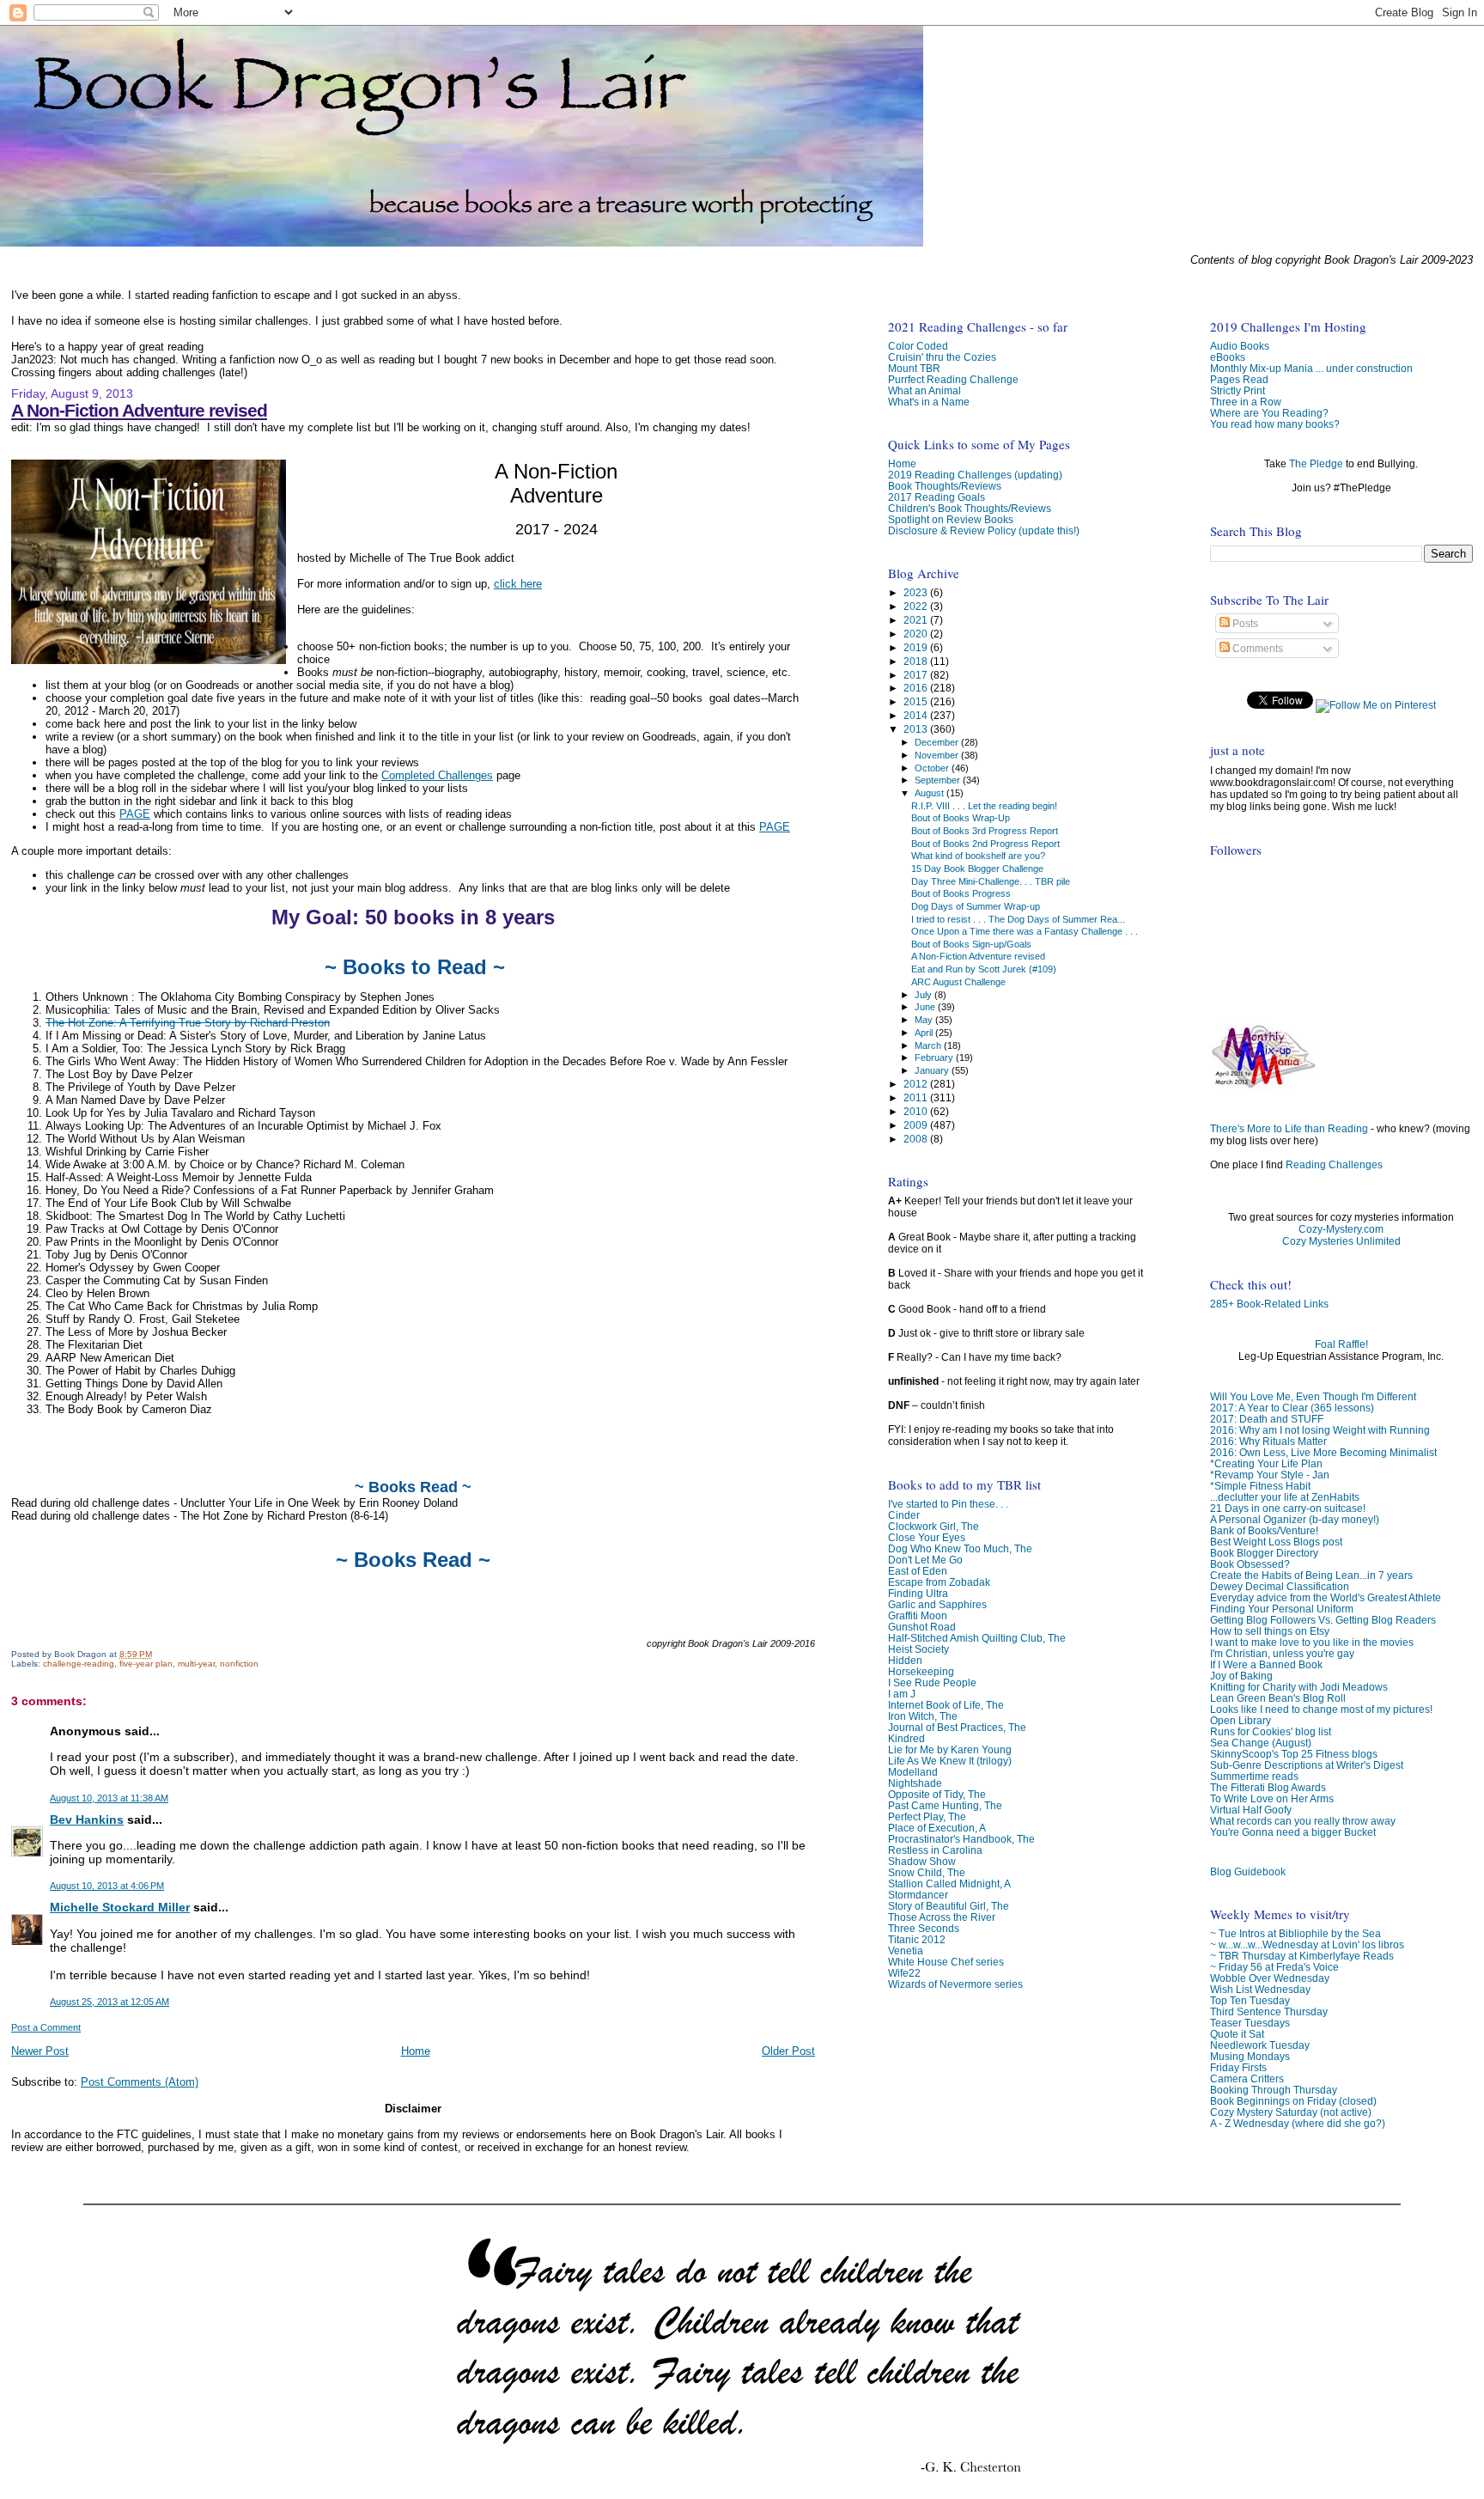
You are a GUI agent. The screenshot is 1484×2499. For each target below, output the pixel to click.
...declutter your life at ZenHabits (1285, 1497)
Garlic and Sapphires (937, 1604)
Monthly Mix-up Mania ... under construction (1311, 368)
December (938, 742)
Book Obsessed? (1250, 1564)
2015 (917, 701)
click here (518, 584)
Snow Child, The (927, 1872)
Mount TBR (914, 368)
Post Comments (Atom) (140, 2082)
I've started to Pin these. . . (948, 1504)
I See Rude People (932, 1682)
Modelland (913, 1772)
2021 (917, 620)
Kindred (906, 1738)
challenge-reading (79, 1664)
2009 (917, 1125)
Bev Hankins (87, 1819)
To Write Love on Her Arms (1272, 1798)
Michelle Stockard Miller (120, 1907)
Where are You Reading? (1269, 413)
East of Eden (918, 1571)
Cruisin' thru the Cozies (942, 357)
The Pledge (1316, 464)
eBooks (1228, 357)
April (925, 1033)
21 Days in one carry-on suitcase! (1288, 1508)
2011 (917, 1097)
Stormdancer (918, 1895)
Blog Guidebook (1248, 1871)
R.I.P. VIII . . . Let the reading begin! (984, 806)
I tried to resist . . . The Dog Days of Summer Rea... (1018, 919)
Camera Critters (1247, 2078)
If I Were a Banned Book (1266, 1664)
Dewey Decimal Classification (1280, 1586)
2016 (917, 688)
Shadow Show (922, 1861)
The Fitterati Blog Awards (1268, 1787)
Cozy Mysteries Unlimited (1341, 1241)
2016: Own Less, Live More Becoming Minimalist (1323, 1452)
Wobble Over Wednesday (1270, 1978)
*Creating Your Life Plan (1266, 1463)
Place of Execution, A (937, 1828)
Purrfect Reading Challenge (953, 379)
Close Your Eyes (927, 1537)
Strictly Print (1238, 390)
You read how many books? (1275, 424)
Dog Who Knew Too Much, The (960, 1548)
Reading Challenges (1334, 1165)
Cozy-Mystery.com (1341, 1229)
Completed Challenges (437, 775)
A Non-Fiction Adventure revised (139, 410)
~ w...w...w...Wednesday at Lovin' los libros (1307, 1944)
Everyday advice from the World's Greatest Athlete (1326, 1597)
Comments (1256, 649)
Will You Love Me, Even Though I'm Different (1313, 1396)
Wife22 (904, 1973)
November (938, 755)
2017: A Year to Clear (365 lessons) (1292, 1408)
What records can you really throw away (1303, 1821)
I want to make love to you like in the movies (1312, 1642)
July (924, 995)
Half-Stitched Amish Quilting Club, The (977, 1638)
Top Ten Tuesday (1250, 2000)
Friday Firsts (1238, 2067)
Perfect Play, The (927, 1816)
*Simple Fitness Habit (1260, 1486)
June (926, 1007)
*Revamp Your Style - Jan (1270, 1475)
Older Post (788, 2051)
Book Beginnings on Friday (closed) (1293, 2101)
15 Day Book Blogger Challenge (977, 869)
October (933, 768)
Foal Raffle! (1341, 1344)
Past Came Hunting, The (945, 1805)
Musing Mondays (1250, 2056)
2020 (917, 634)
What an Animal (924, 390)
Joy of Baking (1241, 1676)
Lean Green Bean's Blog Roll (1278, 1698)
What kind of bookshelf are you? (978, 856)
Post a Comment (46, 2027)
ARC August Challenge (958, 982)
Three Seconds (924, 1928)
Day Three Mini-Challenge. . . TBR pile (991, 881)
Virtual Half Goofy (1251, 1810)
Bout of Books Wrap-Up (961, 818)
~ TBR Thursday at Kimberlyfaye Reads (1302, 1956)
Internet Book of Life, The (946, 1705)
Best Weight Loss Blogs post (1276, 1542)
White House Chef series (946, 1962)
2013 (917, 729)
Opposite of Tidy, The (937, 1794)
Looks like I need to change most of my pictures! (1321, 1709)
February (935, 1058)
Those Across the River (942, 1917)
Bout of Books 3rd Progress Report (985, 831)
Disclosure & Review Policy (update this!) (984, 530)
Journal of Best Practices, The (957, 1727)
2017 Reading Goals (937, 497)
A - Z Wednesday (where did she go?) (1298, 2123)
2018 (917, 661)
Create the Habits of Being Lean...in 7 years (1311, 1575)
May (925, 1020)
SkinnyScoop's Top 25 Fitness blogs (1294, 1754)
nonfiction (239, 1664)
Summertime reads (1254, 1776)
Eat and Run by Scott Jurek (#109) (984, 969)
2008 (917, 1139)
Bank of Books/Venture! (1264, 1530)
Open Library (1241, 1720)
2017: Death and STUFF (1267, 1419)
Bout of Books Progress (961, 893)
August (931, 793)
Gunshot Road (922, 1627)
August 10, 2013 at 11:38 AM (109, 1798)
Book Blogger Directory (1264, 1553)
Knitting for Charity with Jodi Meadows (1299, 1687)
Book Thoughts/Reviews (945, 486)
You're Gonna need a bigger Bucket (1293, 1832)
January (933, 1070)
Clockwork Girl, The (934, 1526)
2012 (917, 1084)
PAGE (135, 814)
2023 (917, 592)
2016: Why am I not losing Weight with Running (1320, 1430)
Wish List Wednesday (1260, 1989)
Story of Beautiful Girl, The (949, 1906)
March (929, 1045)
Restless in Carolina (935, 1850)
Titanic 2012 (917, 1939)
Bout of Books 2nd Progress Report (985, 844)
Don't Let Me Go (925, 1560)
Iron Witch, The (923, 1716)
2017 (917, 675)
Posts (1244, 624)
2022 (917, 606)
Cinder (904, 1515)
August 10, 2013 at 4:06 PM (107, 1886)
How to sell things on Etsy (1270, 1631)
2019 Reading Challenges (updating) (975, 475)
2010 (917, 1111)
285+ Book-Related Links (1269, 1304)
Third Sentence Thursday (1269, 2011)
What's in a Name (929, 402)
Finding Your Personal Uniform (1282, 1609)
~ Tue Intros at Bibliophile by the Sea (1295, 1933)
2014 (917, 715)
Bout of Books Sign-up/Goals (971, 944)
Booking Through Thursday (1274, 2090)
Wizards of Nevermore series (955, 1984)
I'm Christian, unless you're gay (1282, 1653)
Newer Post (40, 2051)
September (939, 780)
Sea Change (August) (1261, 1743)
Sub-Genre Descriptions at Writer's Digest (1307, 1765)
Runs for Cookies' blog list (1271, 1731)
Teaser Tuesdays (1250, 2023)
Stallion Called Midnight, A (949, 1883)
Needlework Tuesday (1260, 2045)
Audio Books (1240, 346)
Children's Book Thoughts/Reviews (970, 508)
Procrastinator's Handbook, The (961, 1839)
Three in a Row (1246, 402)
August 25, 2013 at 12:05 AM (109, 2002)
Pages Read (1239, 379)
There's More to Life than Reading (1289, 1129)
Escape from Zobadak (939, 1582)
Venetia (906, 1950)
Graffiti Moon (918, 1615)
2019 (917, 647)
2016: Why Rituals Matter (1268, 1441)
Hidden (905, 1660)
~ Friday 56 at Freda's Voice (1274, 1967)
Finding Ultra (918, 1593)
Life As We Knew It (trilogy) (950, 1761)
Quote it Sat (1237, 2034)
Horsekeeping (921, 1671)
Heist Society (918, 1649)
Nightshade (915, 1783)
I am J (902, 1694)
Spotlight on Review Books (951, 519)
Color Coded (918, 346)
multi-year (196, 1664)
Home (416, 2051)
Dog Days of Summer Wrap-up (976, 906)
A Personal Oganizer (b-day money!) (1295, 1519)
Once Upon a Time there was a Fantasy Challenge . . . (1025, 931)
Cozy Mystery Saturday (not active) (1291, 2112)
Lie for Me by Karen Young (950, 1749)
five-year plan (146, 1664)
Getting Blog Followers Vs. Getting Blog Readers (1323, 1620)
